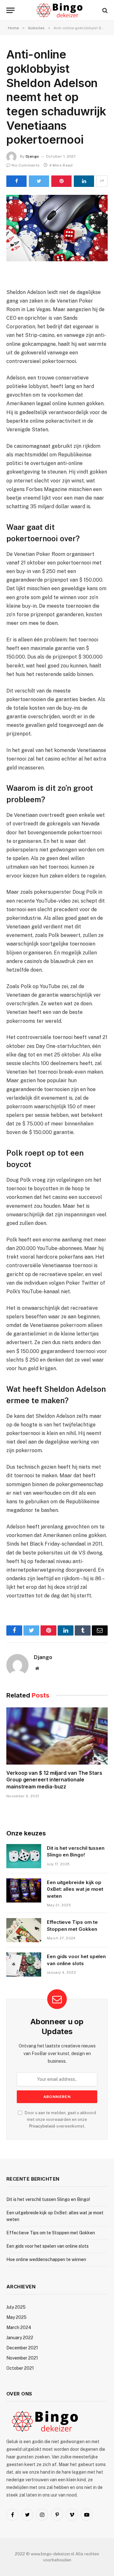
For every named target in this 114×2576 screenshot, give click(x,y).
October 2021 (20, 2368)
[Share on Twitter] (39, 181)
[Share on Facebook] (16, 181)
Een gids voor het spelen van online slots (47, 2246)
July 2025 (16, 2307)
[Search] (104, 10)
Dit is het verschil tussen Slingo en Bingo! (48, 2199)
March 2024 (19, 2327)
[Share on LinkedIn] (84, 181)
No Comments (26, 165)
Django (32, 156)
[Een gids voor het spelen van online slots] (24, 1964)
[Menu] (10, 10)
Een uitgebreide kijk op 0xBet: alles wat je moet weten (75, 1889)
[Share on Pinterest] (61, 181)
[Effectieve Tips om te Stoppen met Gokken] (24, 1930)
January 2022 (20, 2338)
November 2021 (22, 2358)
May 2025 (16, 2317)
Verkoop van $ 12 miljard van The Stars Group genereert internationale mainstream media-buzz (54, 1780)
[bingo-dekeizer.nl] (60, 10)
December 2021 (22, 2348)
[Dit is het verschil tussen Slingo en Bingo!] (24, 1856)
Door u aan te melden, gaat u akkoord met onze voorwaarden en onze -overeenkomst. (60, 2120)
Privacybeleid (42, 2126)
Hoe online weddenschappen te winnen (46, 2259)
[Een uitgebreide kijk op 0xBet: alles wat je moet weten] (24, 1890)
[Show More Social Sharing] (102, 181)
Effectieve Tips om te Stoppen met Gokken (51, 2233)
